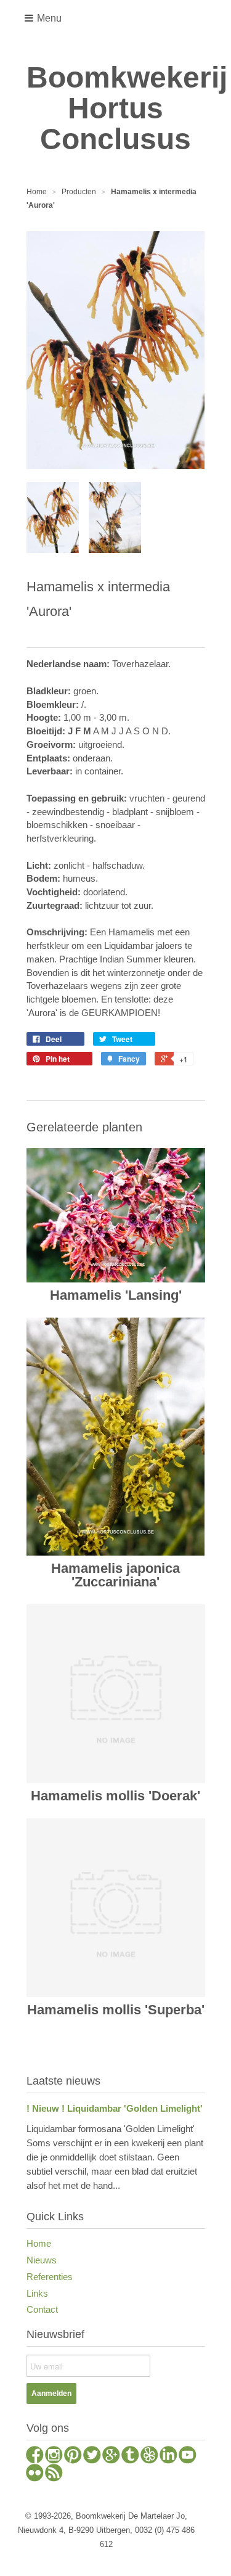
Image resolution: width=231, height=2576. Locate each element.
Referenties (50, 2277)
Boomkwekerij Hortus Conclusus (116, 109)
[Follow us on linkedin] (168, 2456)
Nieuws (42, 2260)
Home (39, 2243)
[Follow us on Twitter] (92, 2456)
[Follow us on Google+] (111, 2456)
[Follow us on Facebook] (35, 2456)
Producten (79, 192)
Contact (42, 2309)
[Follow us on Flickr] (35, 2474)
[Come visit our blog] (130, 2456)
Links (37, 2293)
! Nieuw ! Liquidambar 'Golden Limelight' (115, 2108)
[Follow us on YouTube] (188, 2456)
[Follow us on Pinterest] (73, 2456)
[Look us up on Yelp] (149, 2456)
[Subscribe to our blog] (54, 2474)
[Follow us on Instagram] (54, 2456)
